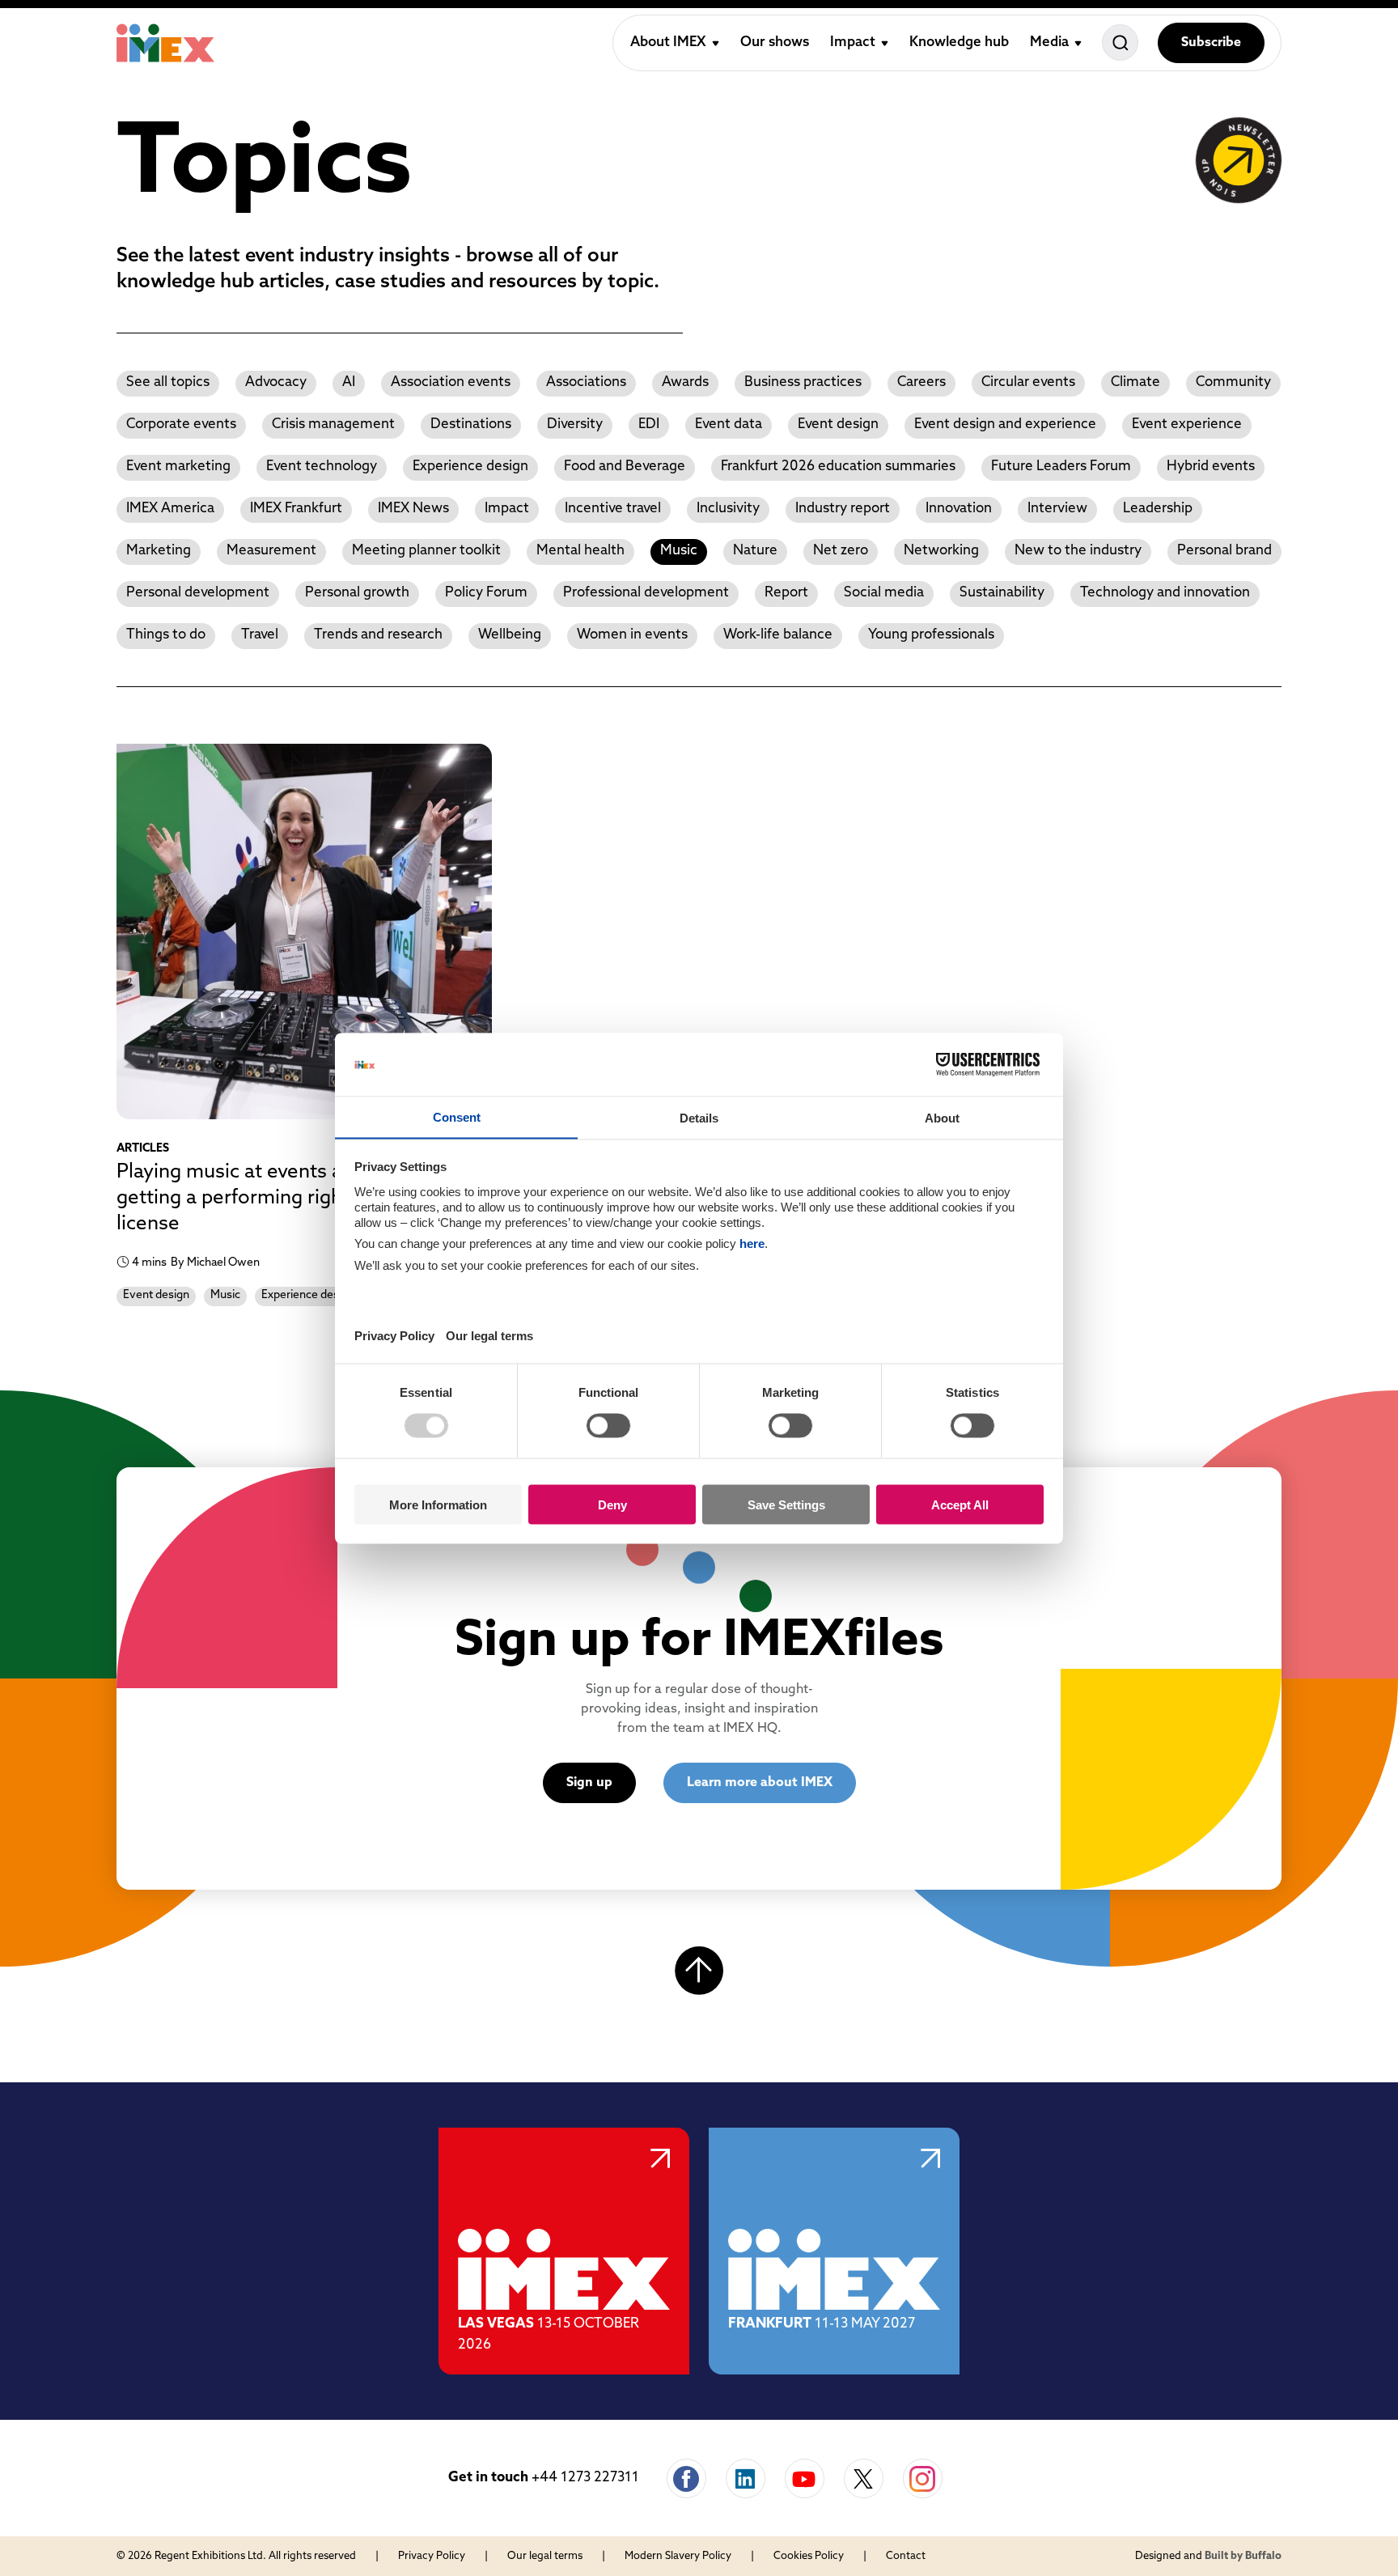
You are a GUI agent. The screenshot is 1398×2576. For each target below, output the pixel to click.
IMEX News (413, 509)
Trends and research (378, 635)
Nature (755, 551)
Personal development (198, 593)
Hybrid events (1211, 467)
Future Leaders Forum (1061, 467)
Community (1233, 382)
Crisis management (333, 424)
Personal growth (357, 593)
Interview (1057, 509)
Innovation (959, 509)
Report (786, 593)
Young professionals (931, 635)
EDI (649, 424)
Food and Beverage (625, 467)
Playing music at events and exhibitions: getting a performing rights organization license (297, 1199)
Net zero (841, 551)
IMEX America (170, 509)
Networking (941, 551)
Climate (1135, 382)
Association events (451, 382)
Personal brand (1224, 551)
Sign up (589, 1783)
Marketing (159, 551)
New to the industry (1078, 551)
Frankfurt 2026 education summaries (838, 467)
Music (679, 551)
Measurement (271, 551)
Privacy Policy (432, 2556)
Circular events (1028, 382)
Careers (921, 382)
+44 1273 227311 (585, 2478)
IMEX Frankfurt (296, 509)
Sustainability (1002, 593)
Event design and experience (1005, 424)
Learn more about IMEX (760, 1783)
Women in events (632, 635)
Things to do (166, 635)
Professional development (646, 593)
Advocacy (276, 382)
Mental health (580, 551)
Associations (586, 382)
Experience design (470, 467)
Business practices (803, 382)
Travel (260, 635)
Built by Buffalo (1243, 2556)
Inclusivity (728, 509)
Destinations (471, 424)
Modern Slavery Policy (678, 2556)
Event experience (1187, 424)
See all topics (168, 382)
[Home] (165, 43)
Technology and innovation (1165, 593)
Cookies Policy (809, 2556)
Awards (685, 382)
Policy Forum (486, 593)
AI (349, 382)
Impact (507, 509)
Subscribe (1211, 43)
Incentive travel (613, 509)
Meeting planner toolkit (426, 551)
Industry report (843, 509)
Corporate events (181, 424)
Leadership (1158, 509)
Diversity (575, 424)
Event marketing (178, 467)
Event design (838, 424)
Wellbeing (510, 635)
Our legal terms (545, 2556)
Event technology (322, 467)
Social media (884, 593)
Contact (906, 2556)
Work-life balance (778, 635)
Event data (729, 424)
